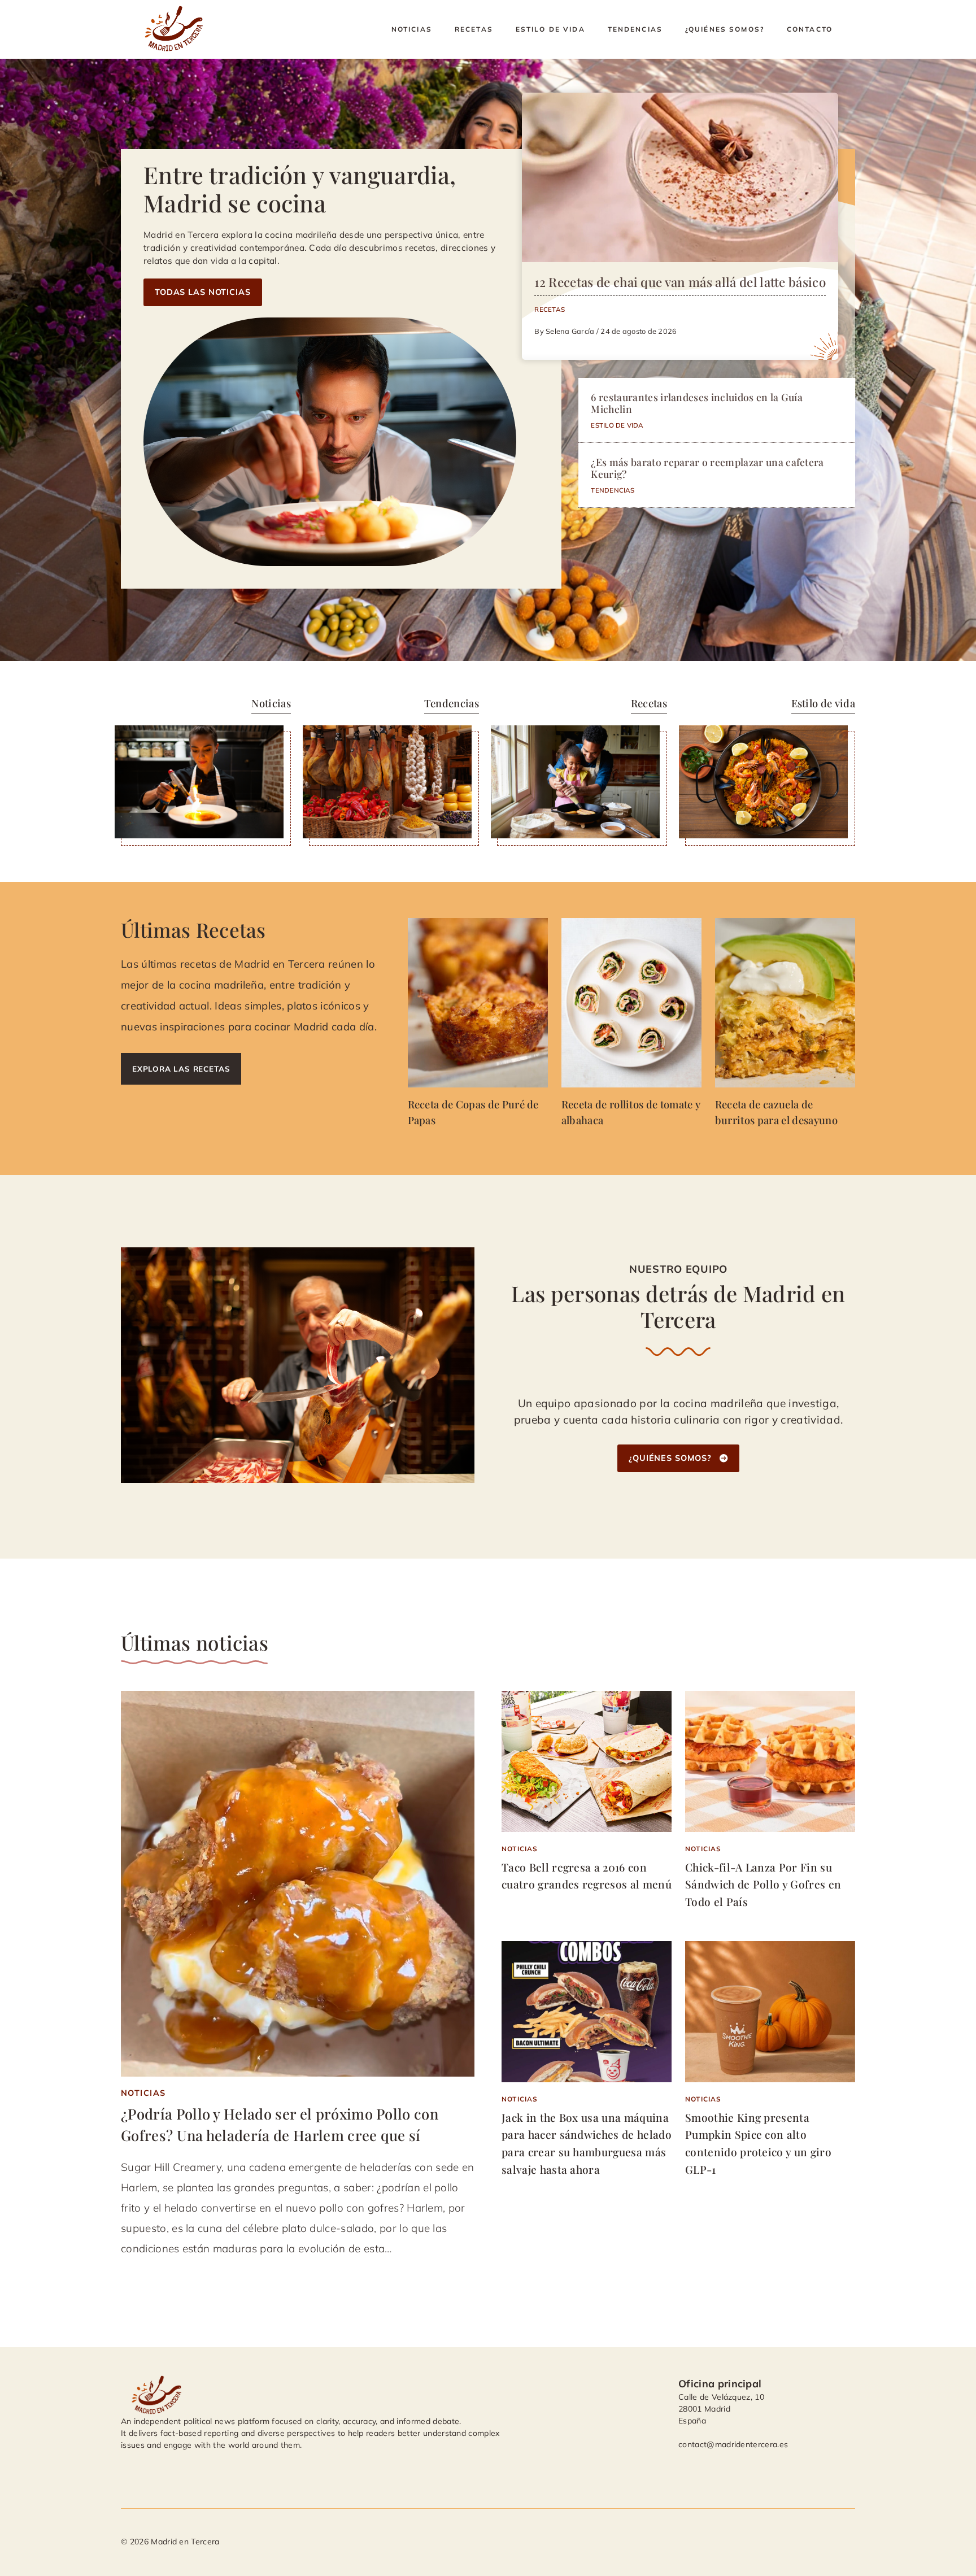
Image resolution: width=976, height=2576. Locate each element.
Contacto (810, 29)
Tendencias (635, 29)
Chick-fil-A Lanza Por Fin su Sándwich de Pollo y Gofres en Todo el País (763, 1884)
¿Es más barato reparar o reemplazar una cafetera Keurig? (707, 468)
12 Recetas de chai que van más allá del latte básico (680, 282)
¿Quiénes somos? (725, 29)
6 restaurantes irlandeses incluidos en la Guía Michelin (697, 403)
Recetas (474, 29)
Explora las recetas (181, 1069)
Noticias (412, 29)
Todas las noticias (203, 292)
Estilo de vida (550, 29)
